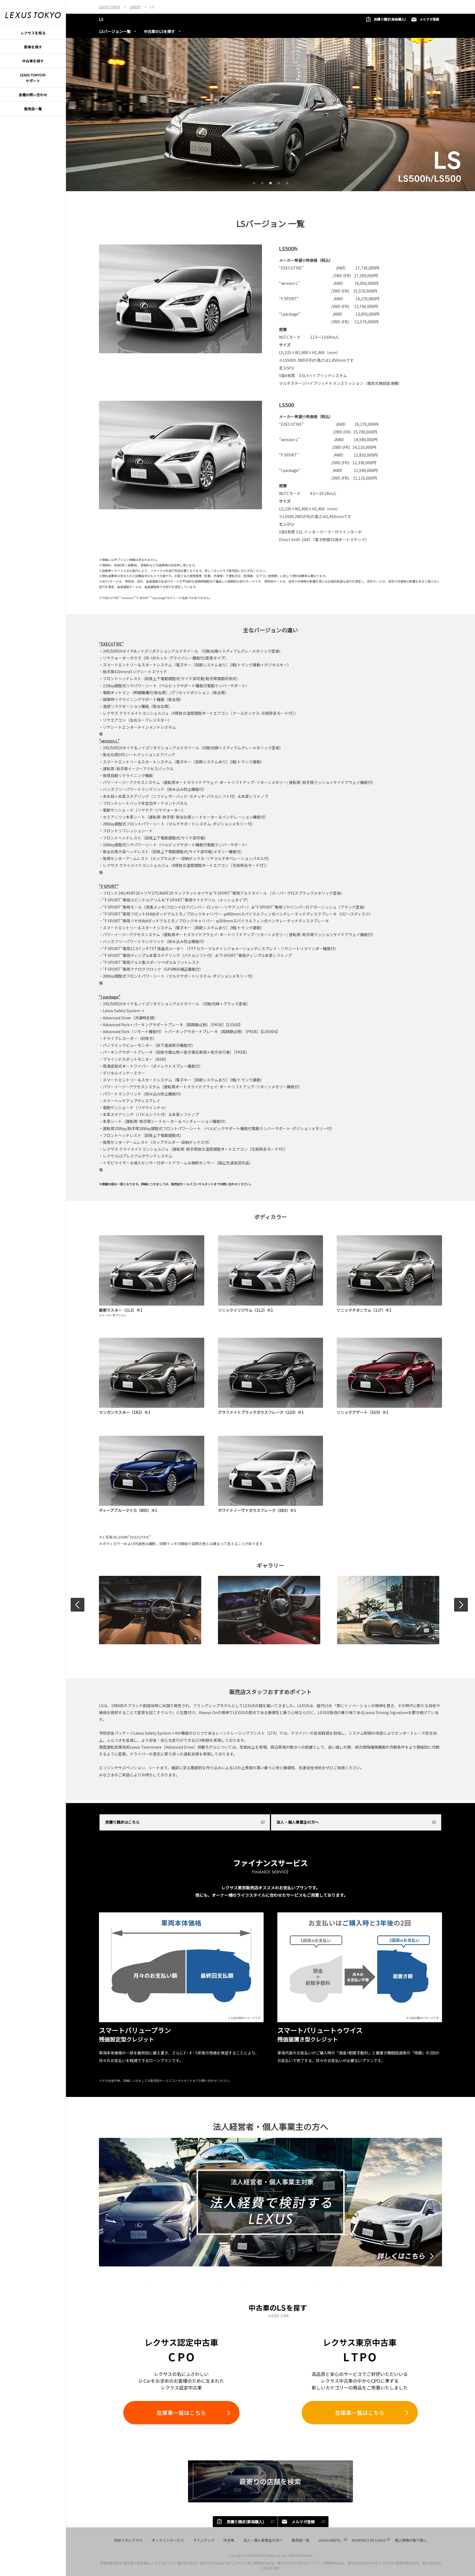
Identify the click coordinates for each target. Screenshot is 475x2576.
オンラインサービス (168, 2540)
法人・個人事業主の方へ (263, 2540)
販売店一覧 (301, 2540)
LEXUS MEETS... (331, 2540)
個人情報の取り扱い (411, 2540)
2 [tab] (262, 182)
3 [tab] (270, 182)
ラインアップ (204, 2540)
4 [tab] (278, 182)
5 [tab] (286, 182)
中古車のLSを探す (159, 31)
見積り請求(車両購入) (390, 19)
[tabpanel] (270, 115)
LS (101, 19)
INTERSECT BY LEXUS (369, 2540)
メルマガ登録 (429, 19)
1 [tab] (253, 182)
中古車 (229, 2540)
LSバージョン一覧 (115, 31)
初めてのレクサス (128, 2540)
